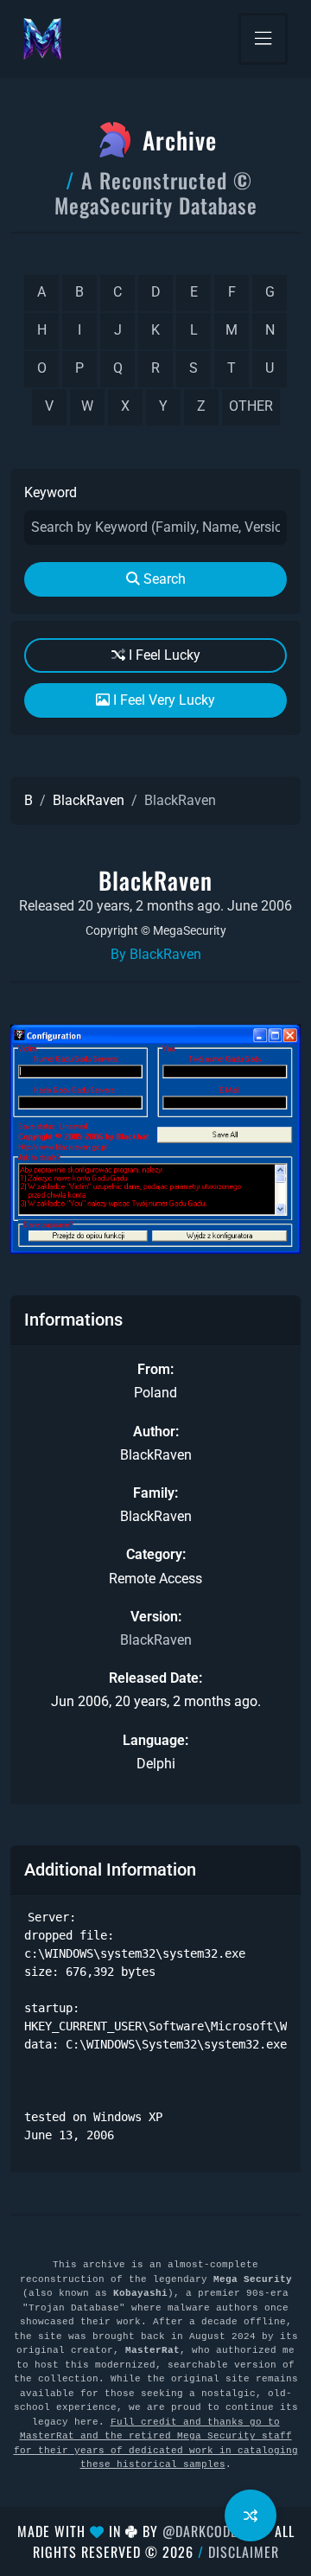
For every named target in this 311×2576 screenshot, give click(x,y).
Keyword (51, 492)
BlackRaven (89, 800)
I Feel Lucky (163, 655)
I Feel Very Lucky (162, 700)
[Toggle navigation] (263, 39)
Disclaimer (244, 2552)
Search (163, 579)
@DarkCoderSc (212, 2531)
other (251, 406)
